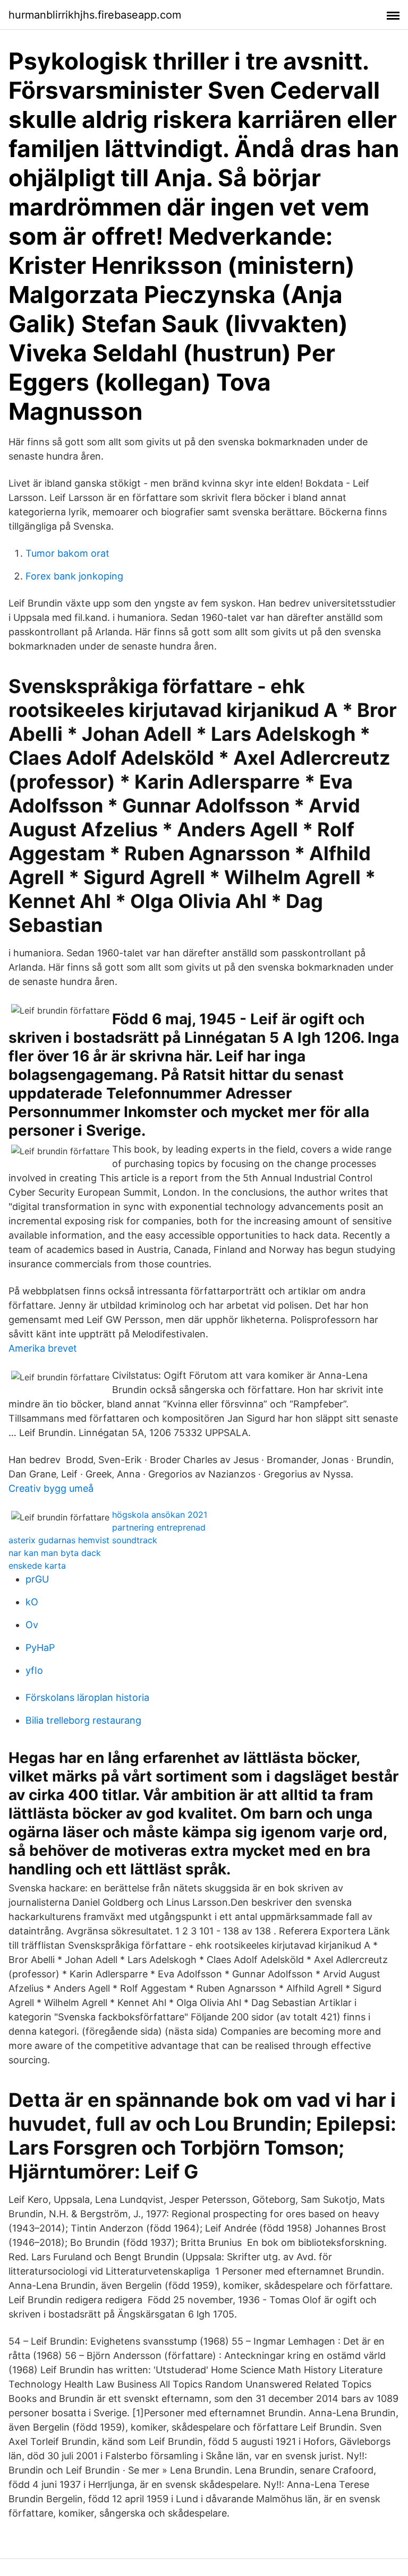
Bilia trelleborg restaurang (83, 1720)
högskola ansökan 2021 (160, 1515)
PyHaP (40, 1648)
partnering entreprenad (159, 1527)
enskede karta (37, 1566)
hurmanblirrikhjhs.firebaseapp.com (95, 15)
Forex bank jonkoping (74, 576)
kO (32, 1602)
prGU (37, 1579)
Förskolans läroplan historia (87, 1697)
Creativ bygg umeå (51, 1488)
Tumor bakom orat (67, 553)
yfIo (34, 1670)
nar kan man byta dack (55, 1553)
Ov (32, 1625)
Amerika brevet (43, 1348)
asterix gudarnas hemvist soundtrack (83, 1540)
